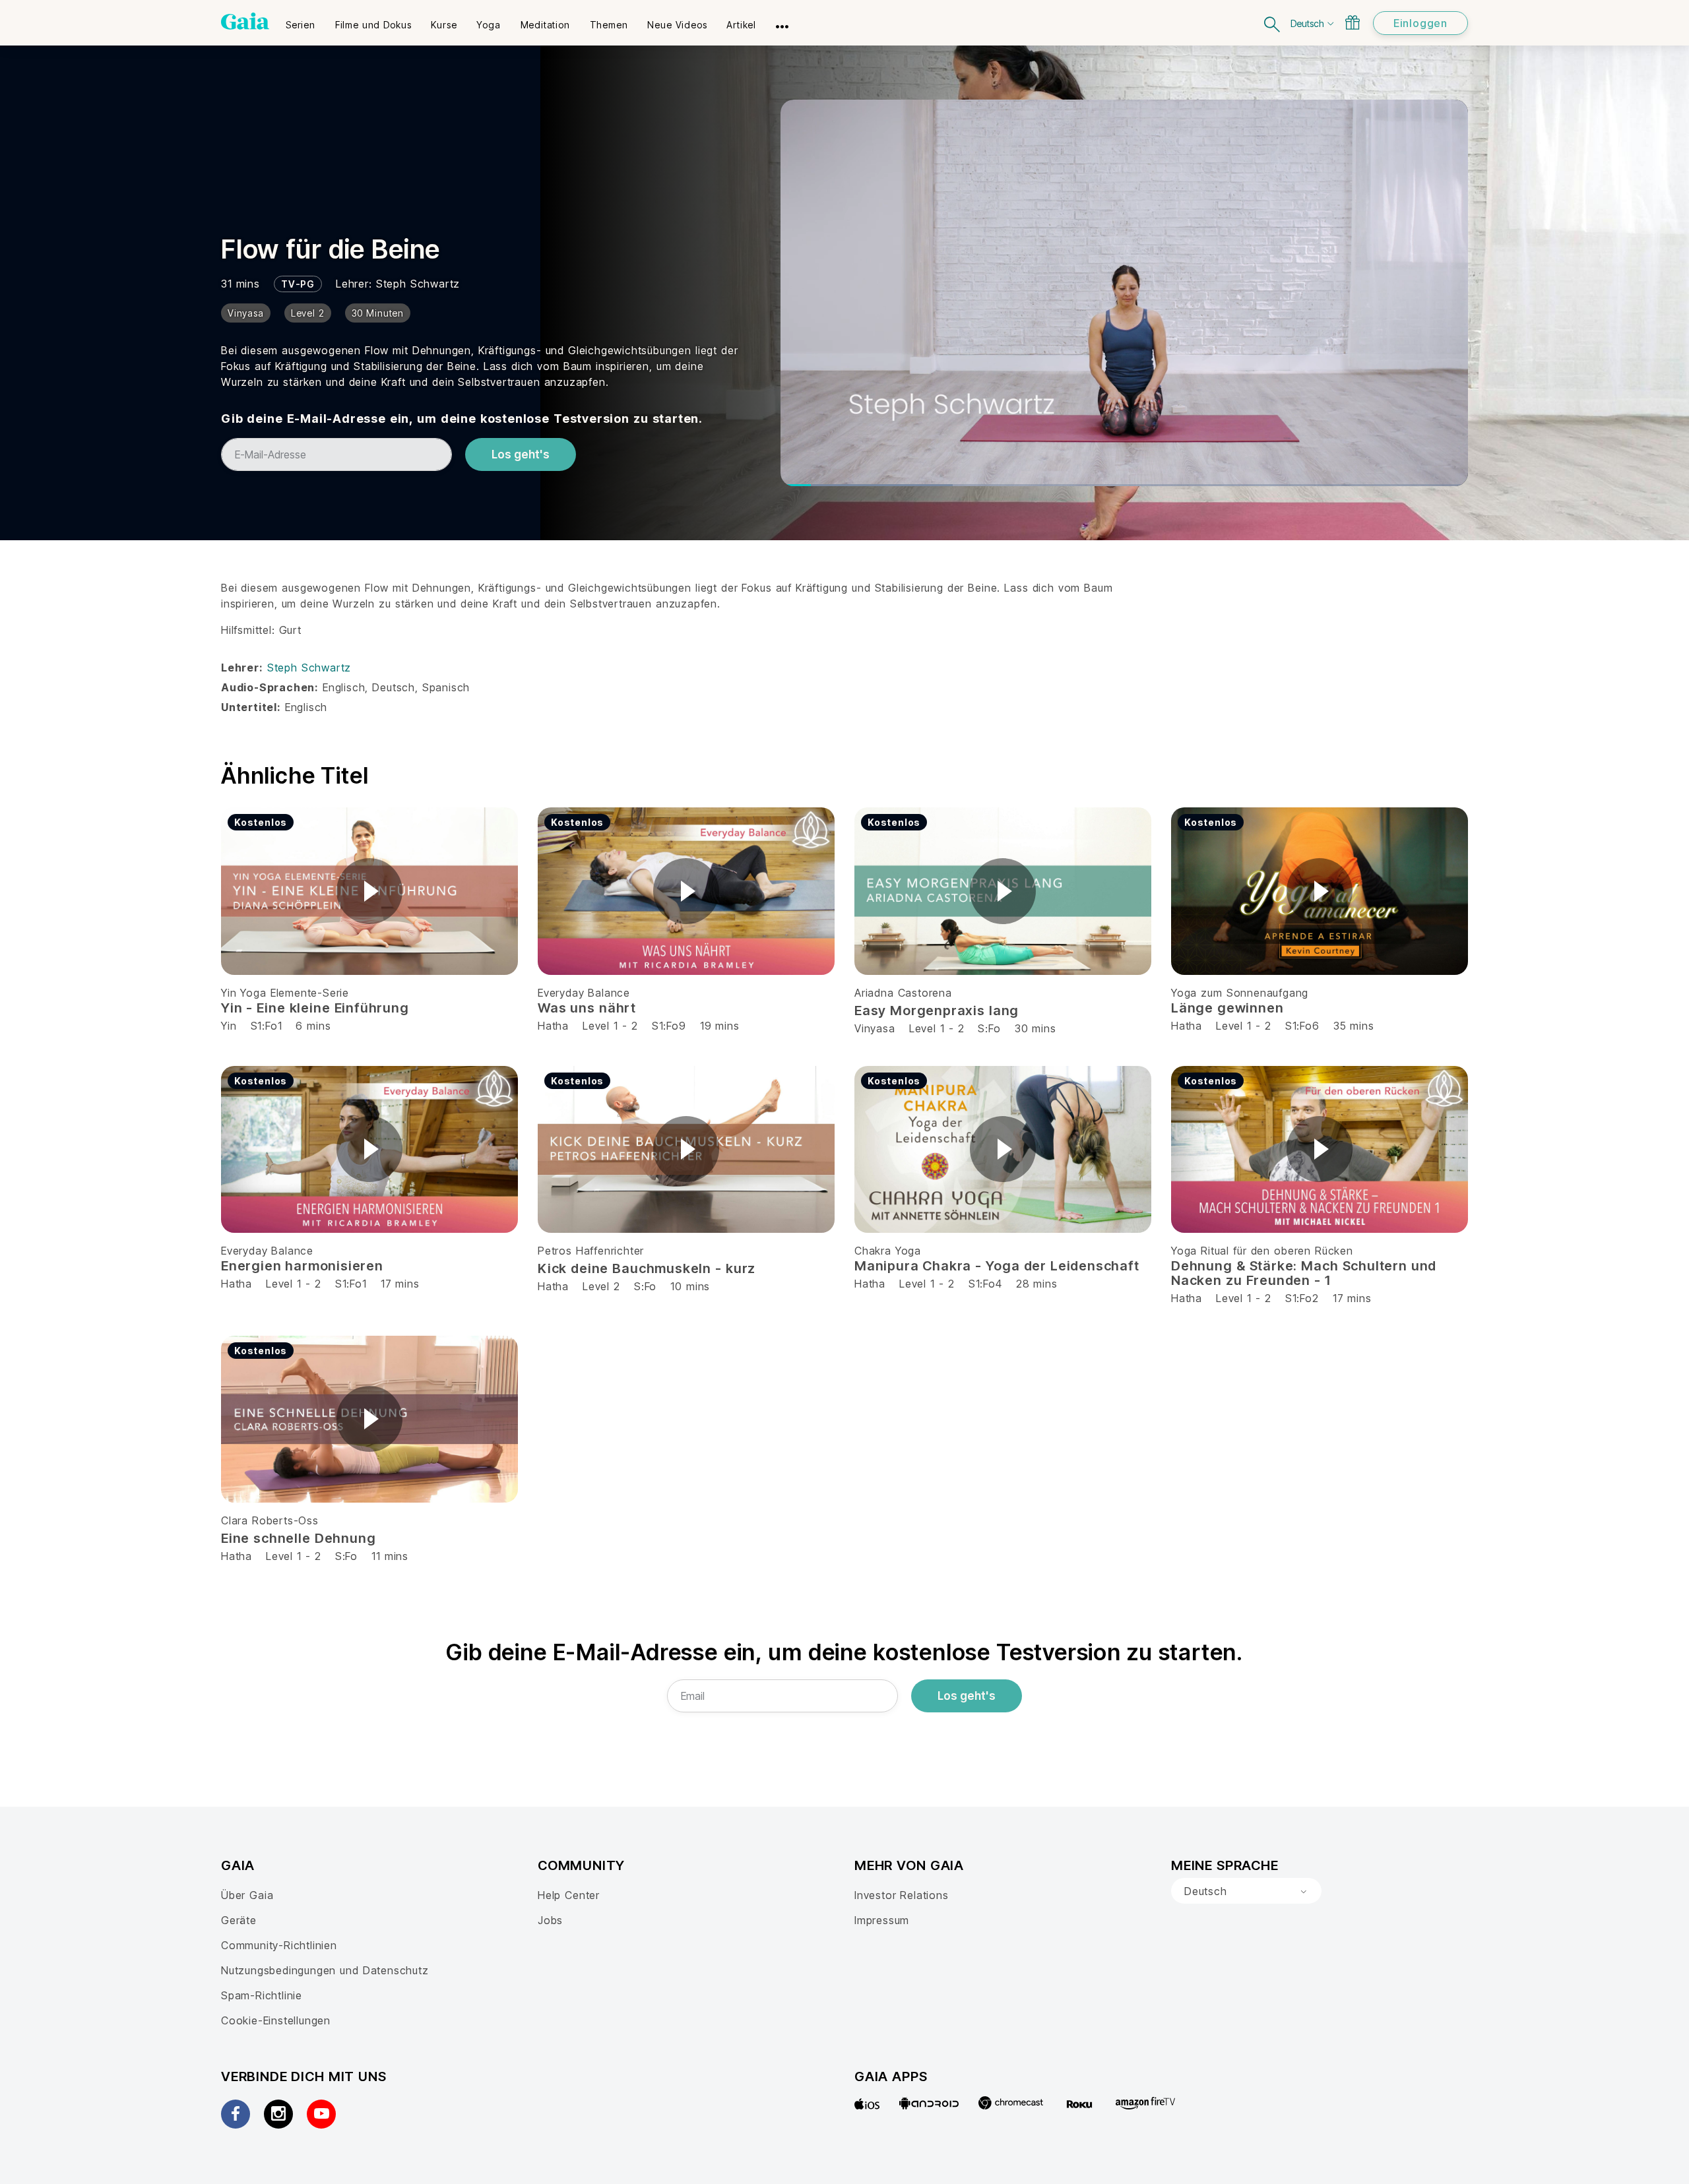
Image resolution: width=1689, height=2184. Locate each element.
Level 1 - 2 (610, 1026)
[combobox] (1246, 1891)
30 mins (1036, 1028)
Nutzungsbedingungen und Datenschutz (325, 1970)
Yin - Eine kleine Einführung (315, 1008)
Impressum (882, 1920)
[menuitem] (301, 20)
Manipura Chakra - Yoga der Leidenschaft (997, 1266)
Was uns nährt (587, 1008)
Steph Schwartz (418, 284)
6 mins (313, 1026)
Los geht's (521, 454)
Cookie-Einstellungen (276, 2020)
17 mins (400, 1284)
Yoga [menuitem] (488, 25)
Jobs (550, 1920)
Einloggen (1420, 23)
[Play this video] (369, 891)
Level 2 (601, 1286)
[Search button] (1273, 23)
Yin (229, 1026)
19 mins (720, 1026)
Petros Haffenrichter (591, 1251)
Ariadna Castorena (903, 993)
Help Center (569, 1895)
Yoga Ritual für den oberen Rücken (1262, 1251)
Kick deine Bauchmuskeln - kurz (647, 1268)
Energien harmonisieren (302, 1266)
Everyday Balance (584, 993)
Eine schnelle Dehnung (298, 1538)
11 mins (390, 1556)
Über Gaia (247, 1895)
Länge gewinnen (1227, 1008)
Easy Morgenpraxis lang (937, 1011)
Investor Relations (902, 1895)
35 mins (1354, 1026)
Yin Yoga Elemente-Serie (285, 993)
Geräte (239, 1920)
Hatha (553, 1026)
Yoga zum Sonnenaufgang (1240, 993)
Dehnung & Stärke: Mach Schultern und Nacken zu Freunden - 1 (1304, 1273)
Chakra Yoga (888, 1251)
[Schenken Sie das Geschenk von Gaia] (1353, 22)
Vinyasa (875, 1028)
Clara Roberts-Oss (270, 1520)
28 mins (1037, 1284)
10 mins (690, 1286)
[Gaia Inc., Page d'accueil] (245, 21)
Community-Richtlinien (279, 1945)
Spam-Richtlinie (262, 1995)
